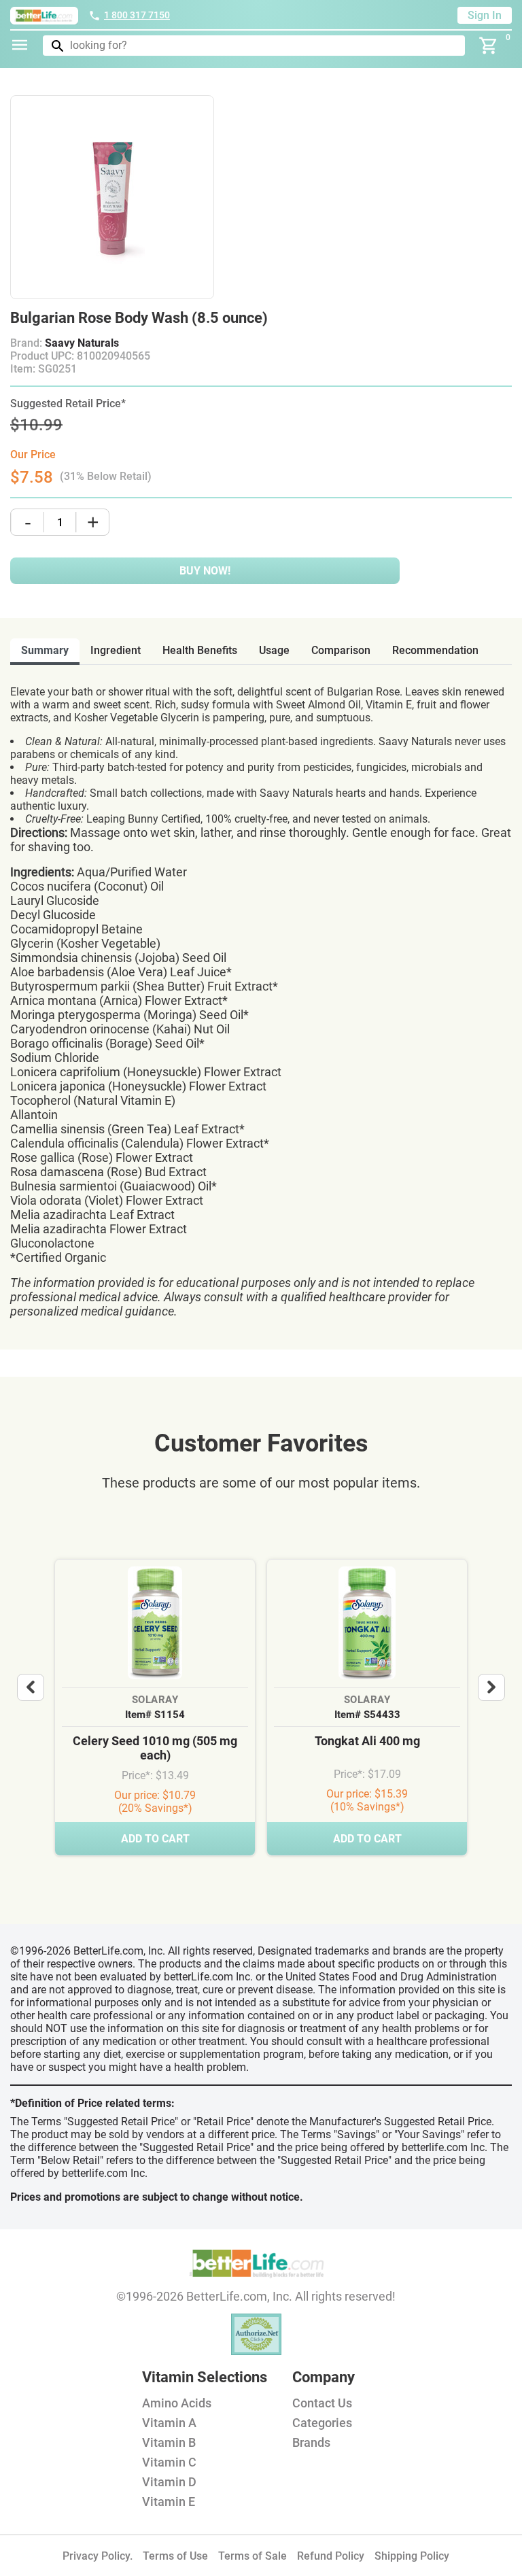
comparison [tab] (341, 650)
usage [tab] (274, 650)
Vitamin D (169, 2482)
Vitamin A (169, 2423)
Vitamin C (169, 2462)
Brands (311, 2442)
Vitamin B (169, 2442)
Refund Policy (331, 2556)
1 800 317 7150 (137, 15)
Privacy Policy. (98, 2556)
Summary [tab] (45, 650)
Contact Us (322, 2403)
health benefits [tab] (200, 650)
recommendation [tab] (435, 650)
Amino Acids (177, 2403)
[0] (489, 46)
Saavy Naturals (82, 343)
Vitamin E (169, 2502)
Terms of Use (175, 2556)
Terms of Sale (253, 2556)
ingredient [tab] (116, 650)
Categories (322, 2423)
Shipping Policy (412, 2556)
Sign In (485, 15)
